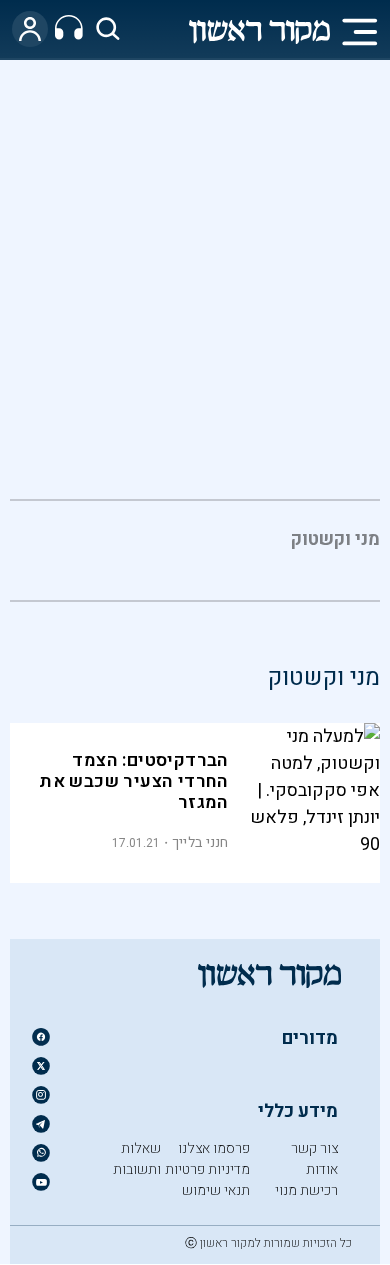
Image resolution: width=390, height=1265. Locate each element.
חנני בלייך (200, 842)
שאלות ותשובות (137, 1159)
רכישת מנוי (306, 1190)
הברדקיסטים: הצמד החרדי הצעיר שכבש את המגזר (134, 781)
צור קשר (314, 1148)
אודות (322, 1169)
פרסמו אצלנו (214, 1148)
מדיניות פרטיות (207, 1169)
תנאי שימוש (216, 1190)
